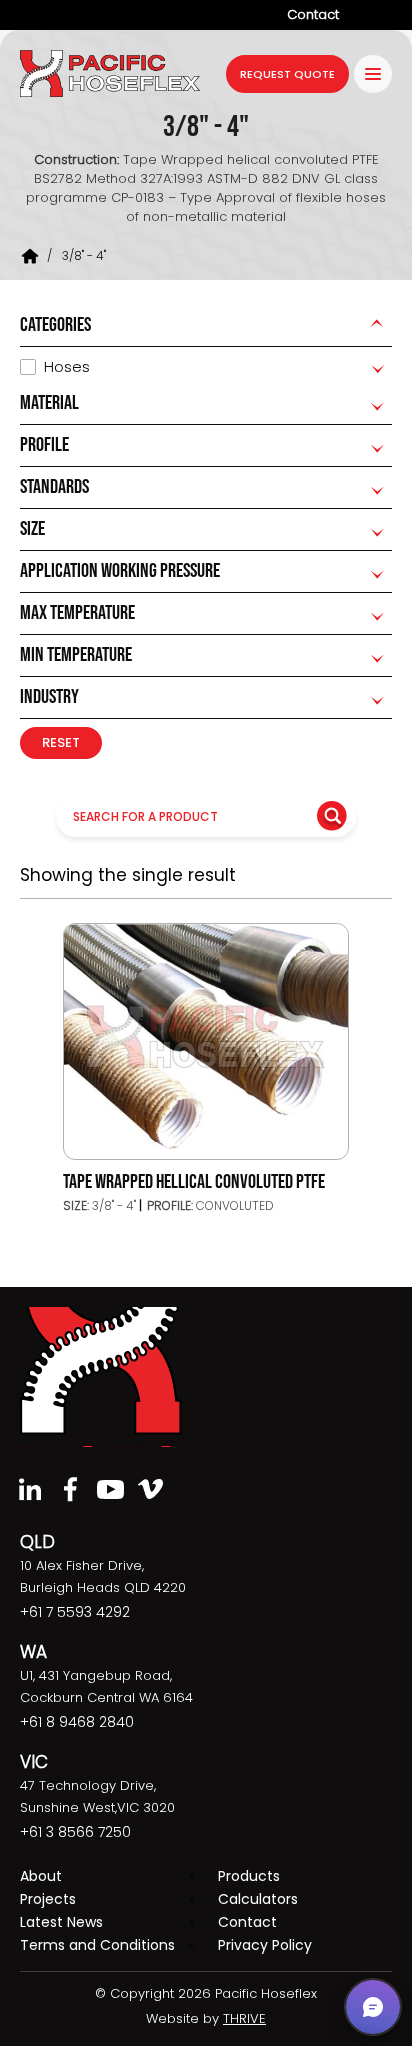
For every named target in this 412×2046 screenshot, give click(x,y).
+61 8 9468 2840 (77, 1722)
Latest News (61, 1922)
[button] (373, 2007)
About (41, 1876)
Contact (313, 14)
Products (249, 1876)
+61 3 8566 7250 (75, 1832)
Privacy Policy (265, 1945)
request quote (287, 74)
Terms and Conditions (97, 1945)
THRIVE (244, 2018)
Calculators (258, 1899)
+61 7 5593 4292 (75, 1612)
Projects (48, 1899)
